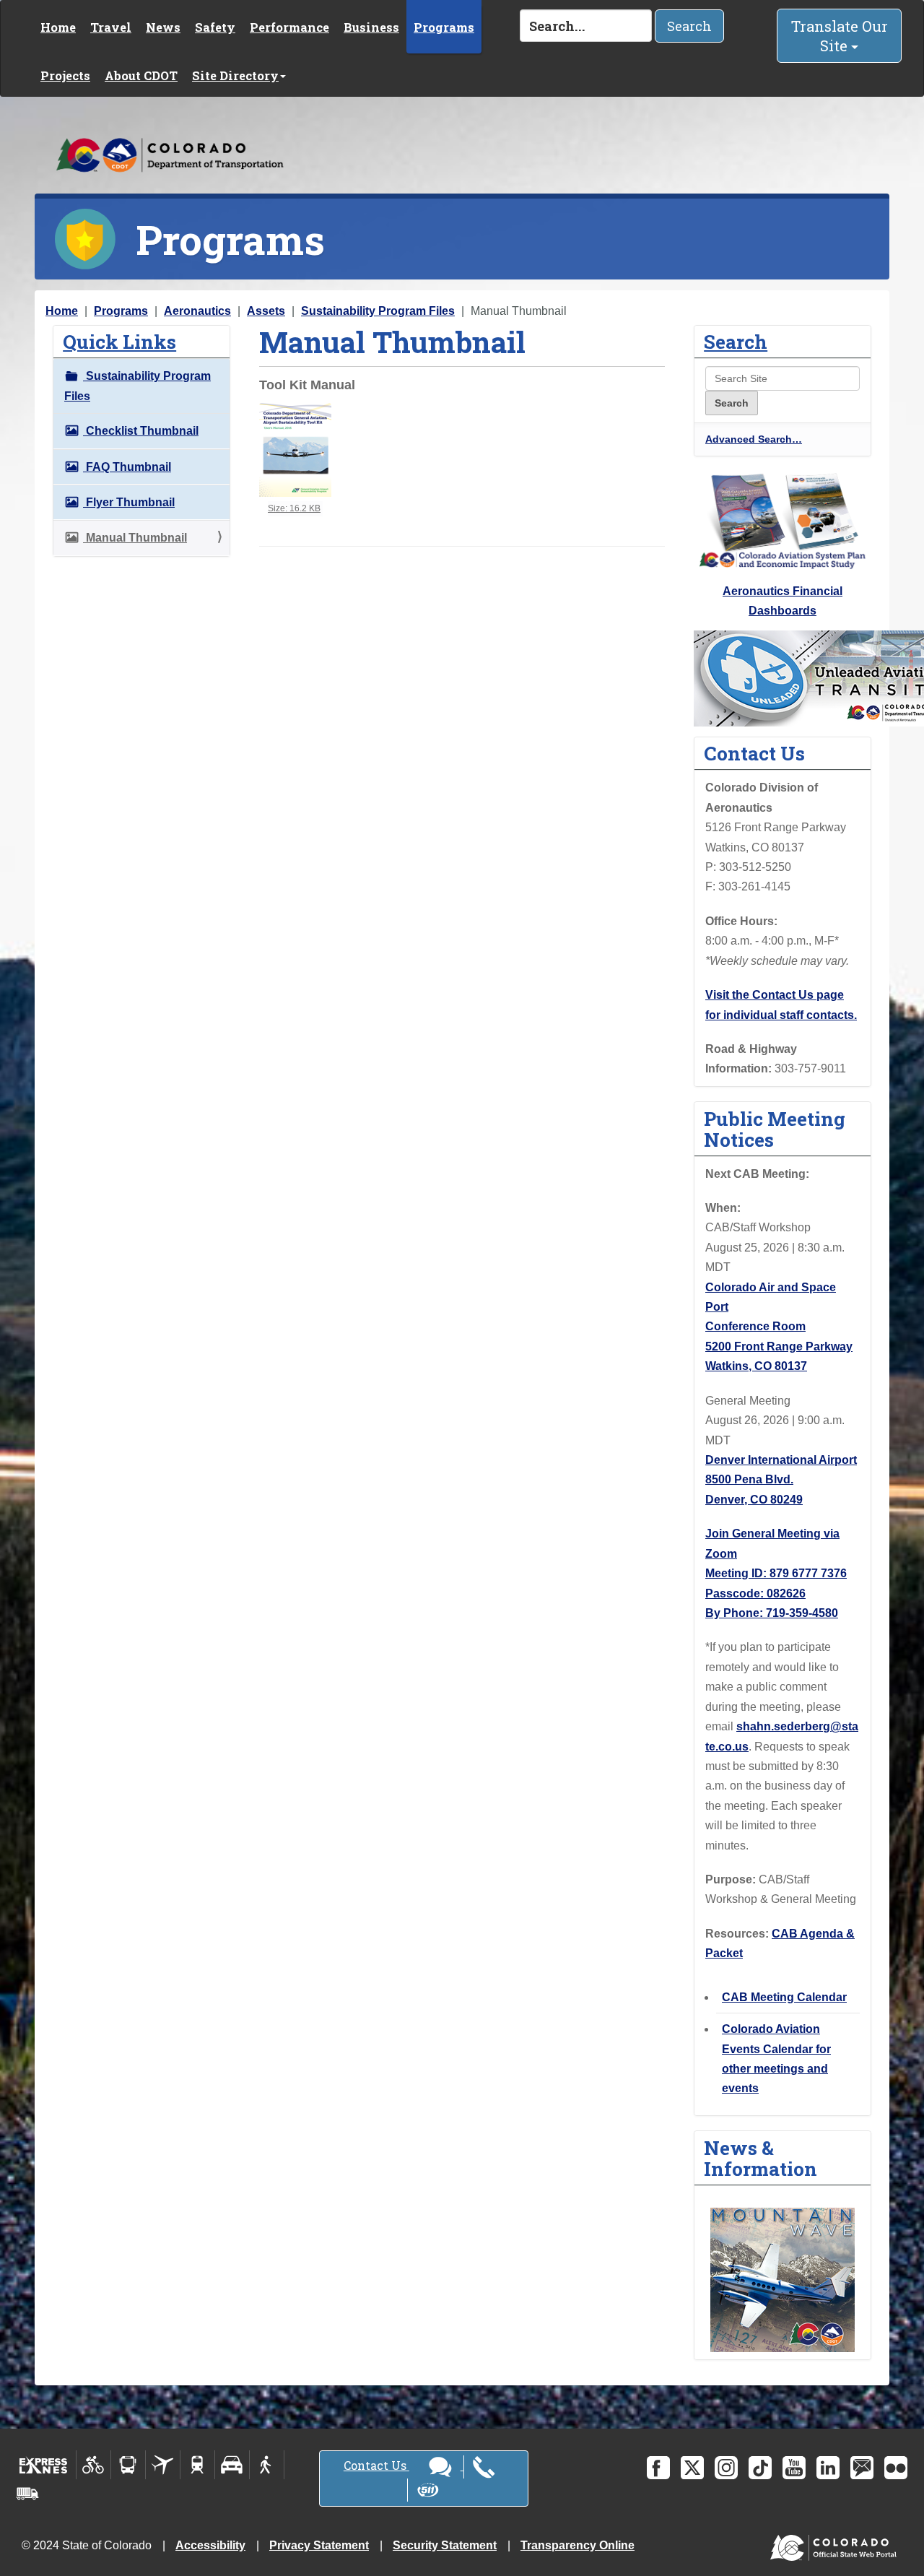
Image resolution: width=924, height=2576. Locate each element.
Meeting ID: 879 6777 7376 (776, 1573)
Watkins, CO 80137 (756, 1366)
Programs (444, 27)
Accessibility (210, 2545)
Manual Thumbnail (135, 538)
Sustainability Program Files (378, 311)
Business (371, 27)
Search (689, 26)
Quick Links (119, 341)
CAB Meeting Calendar (784, 1997)
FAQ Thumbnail (127, 467)
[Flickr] (896, 2468)
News (163, 27)
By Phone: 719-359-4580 (772, 1613)
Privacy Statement (319, 2545)
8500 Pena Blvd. (749, 1479)
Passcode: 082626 (755, 1593)
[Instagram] (726, 2468)
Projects (65, 75)
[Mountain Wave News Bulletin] (783, 2279)
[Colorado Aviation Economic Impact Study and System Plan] (783, 520)
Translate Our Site (840, 36)
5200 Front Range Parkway (779, 1346)
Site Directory (235, 75)
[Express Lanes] (44, 2465)
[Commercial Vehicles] (27, 2494)
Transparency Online (577, 2545)
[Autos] (232, 2465)
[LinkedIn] (828, 2468)
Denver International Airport (781, 1460)
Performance (289, 27)
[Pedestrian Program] (267, 2465)
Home (58, 27)
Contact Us (376, 2465)
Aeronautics (197, 311)
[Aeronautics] (163, 2465)
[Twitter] (692, 2468)
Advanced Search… (754, 439)
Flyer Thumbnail (129, 502)
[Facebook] (658, 2468)
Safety (215, 27)
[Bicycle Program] (93, 2465)
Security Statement (445, 2545)
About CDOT (141, 75)
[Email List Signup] (862, 2468)
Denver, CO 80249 (754, 1500)
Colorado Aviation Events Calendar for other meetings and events (776, 2059)
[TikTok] (760, 2468)
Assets (266, 311)
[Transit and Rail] (128, 2465)
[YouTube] (794, 2468)
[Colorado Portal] (836, 2544)
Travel (111, 27)
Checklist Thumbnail (141, 431)
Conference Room (755, 1326)
